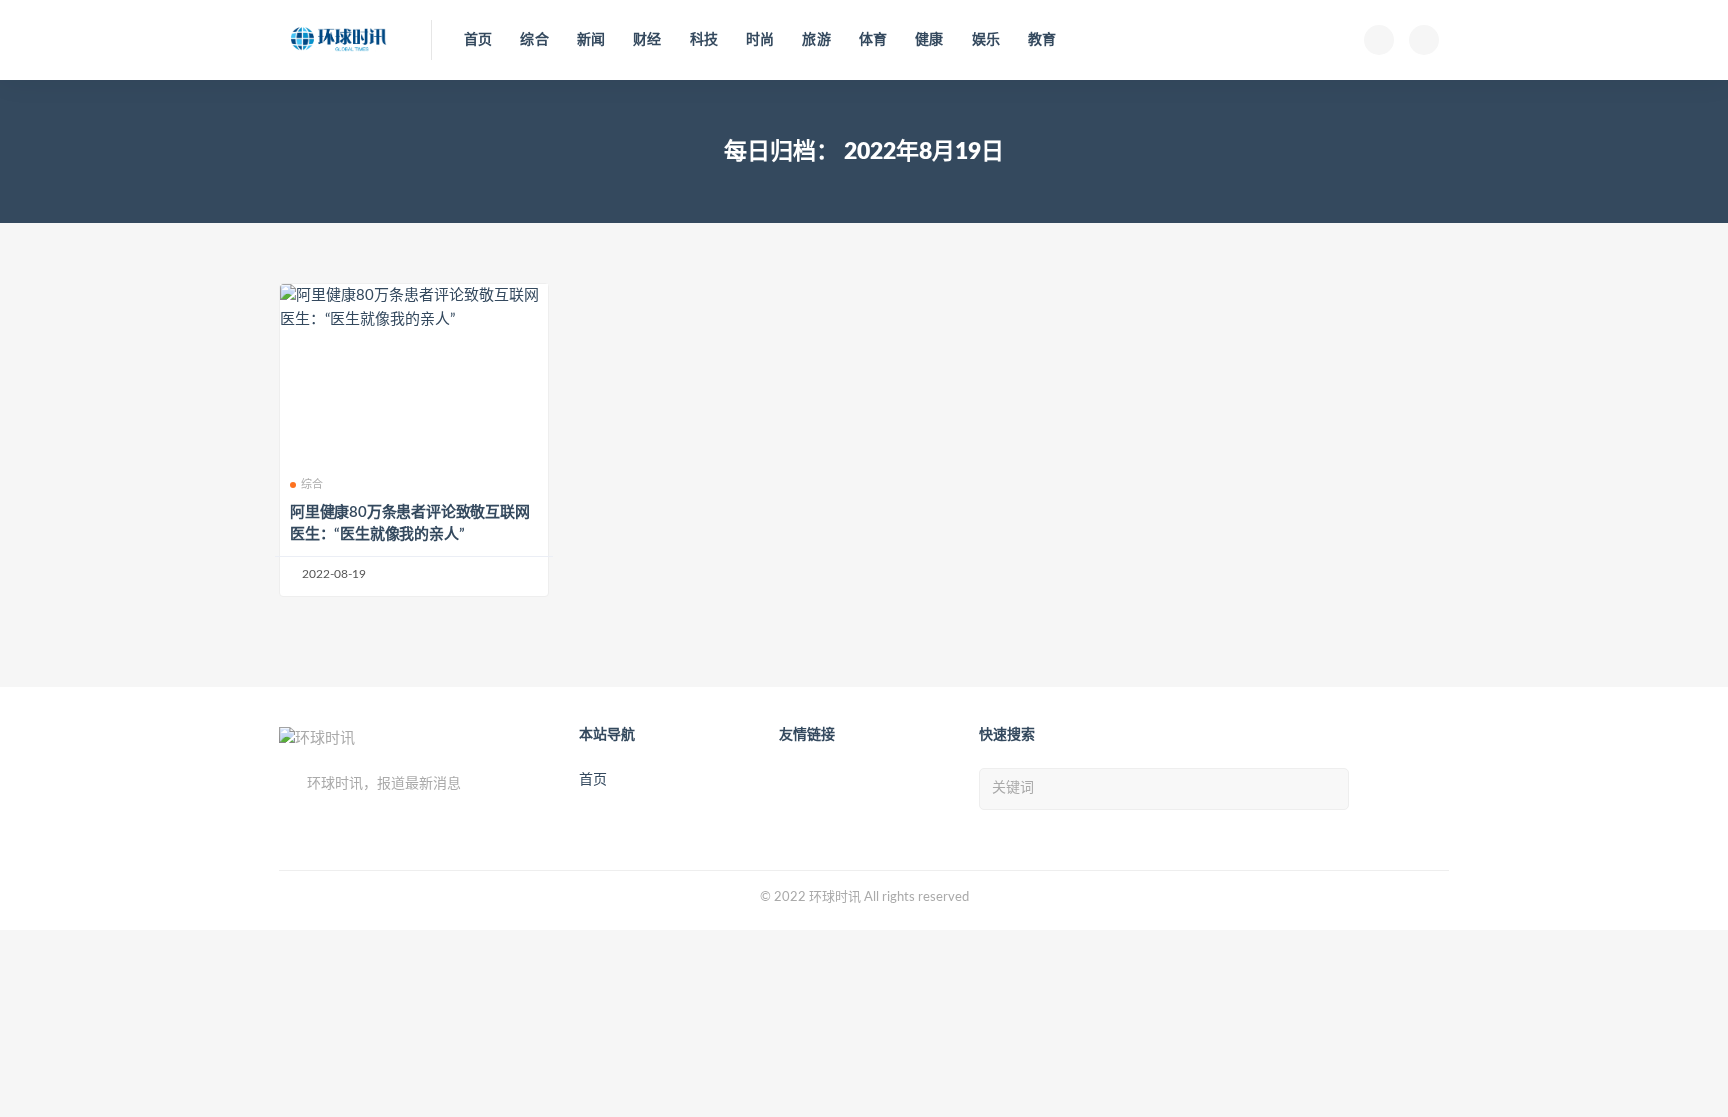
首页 (478, 40)
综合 (534, 40)
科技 (704, 40)
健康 (929, 40)
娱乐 (986, 40)
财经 (647, 40)
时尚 (760, 40)
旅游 (816, 40)
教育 (1042, 40)
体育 (873, 40)
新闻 (591, 40)
